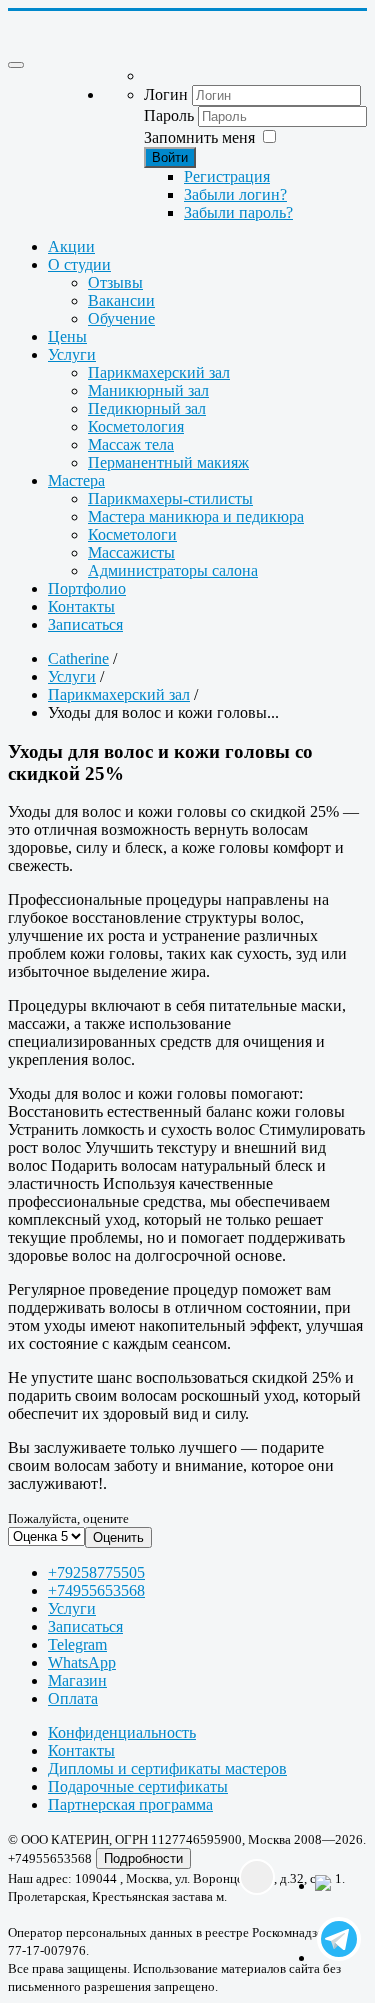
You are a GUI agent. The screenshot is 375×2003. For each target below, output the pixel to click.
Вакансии (121, 300)
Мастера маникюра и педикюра (196, 516)
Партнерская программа (130, 1804)
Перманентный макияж (168, 462)
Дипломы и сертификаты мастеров (167, 1768)
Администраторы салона (173, 570)
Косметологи (132, 534)
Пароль (169, 115)
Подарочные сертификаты (138, 1786)
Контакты (81, 606)
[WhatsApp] (335, 1895)
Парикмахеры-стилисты (170, 498)
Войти (170, 157)
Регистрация (227, 176)
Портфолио (87, 588)
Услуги (72, 354)
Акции (71, 246)
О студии (79, 264)
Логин (166, 94)
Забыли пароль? (238, 212)
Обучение (121, 318)
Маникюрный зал (148, 390)
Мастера (76, 480)
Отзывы (115, 282)
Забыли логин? (235, 194)
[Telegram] (335, 1941)
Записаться (85, 624)
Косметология (136, 426)
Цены (67, 336)
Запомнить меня (199, 137)
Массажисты (131, 552)
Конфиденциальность (122, 1732)
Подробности (143, 1858)
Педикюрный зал (147, 408)
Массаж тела (131, 444)
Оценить (118, 1537)
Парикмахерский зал (159, 372)
